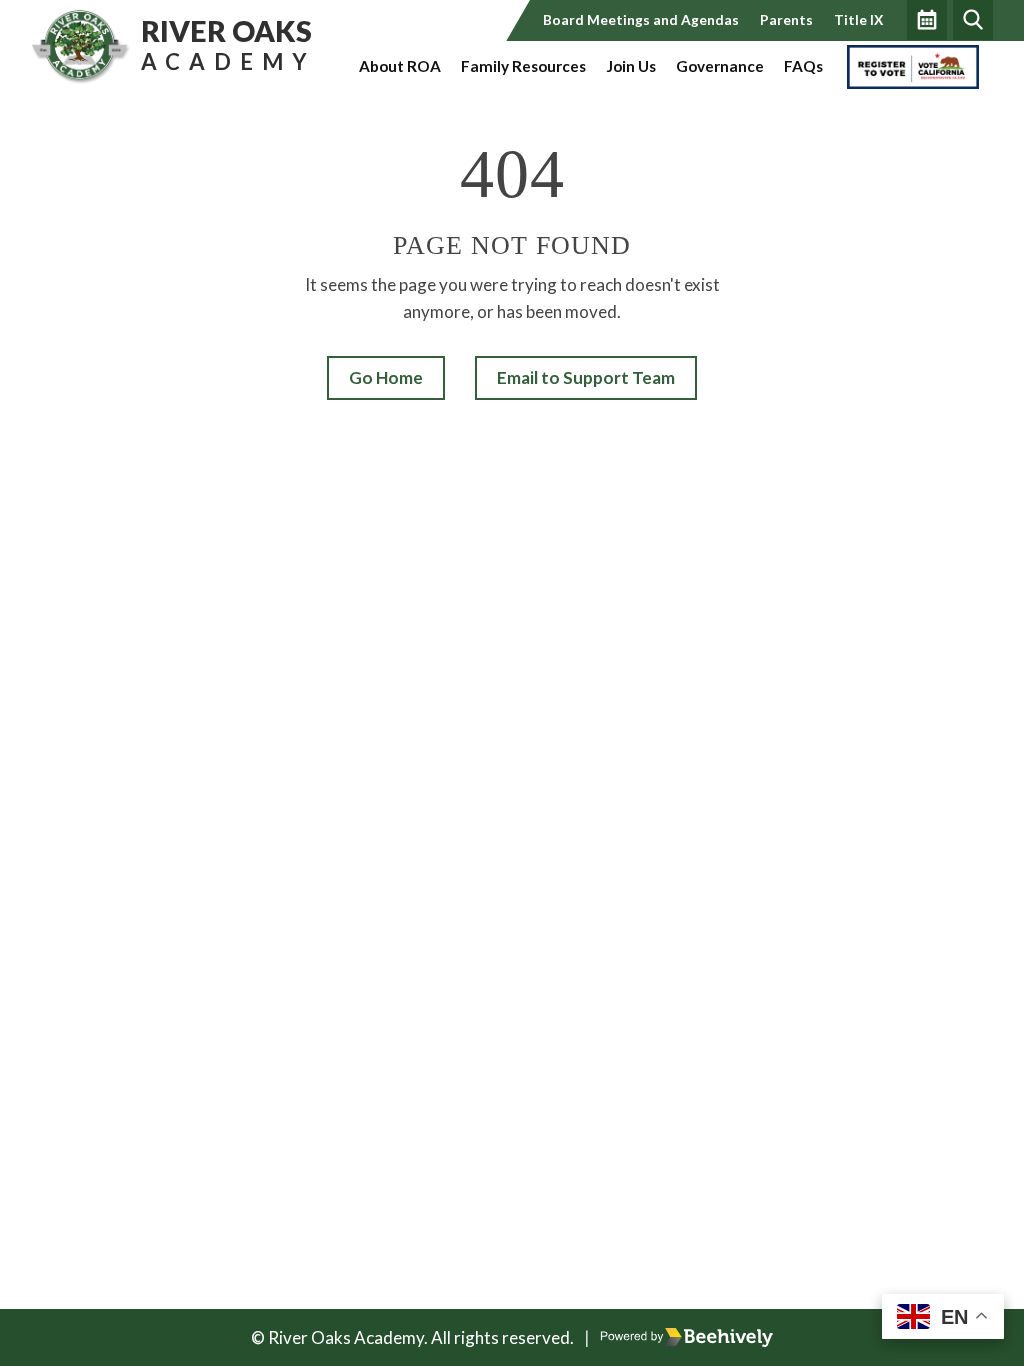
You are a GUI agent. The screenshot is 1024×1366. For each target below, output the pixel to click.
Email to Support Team (586, 377)
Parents (786, 19)
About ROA (400, 66)
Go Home (386, 377)
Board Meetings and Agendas (641, 19)
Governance (720, 66)
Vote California (898, 66)
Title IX (858, 19)
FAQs (803, 66)
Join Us (631, 66)
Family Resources (523, 66)
